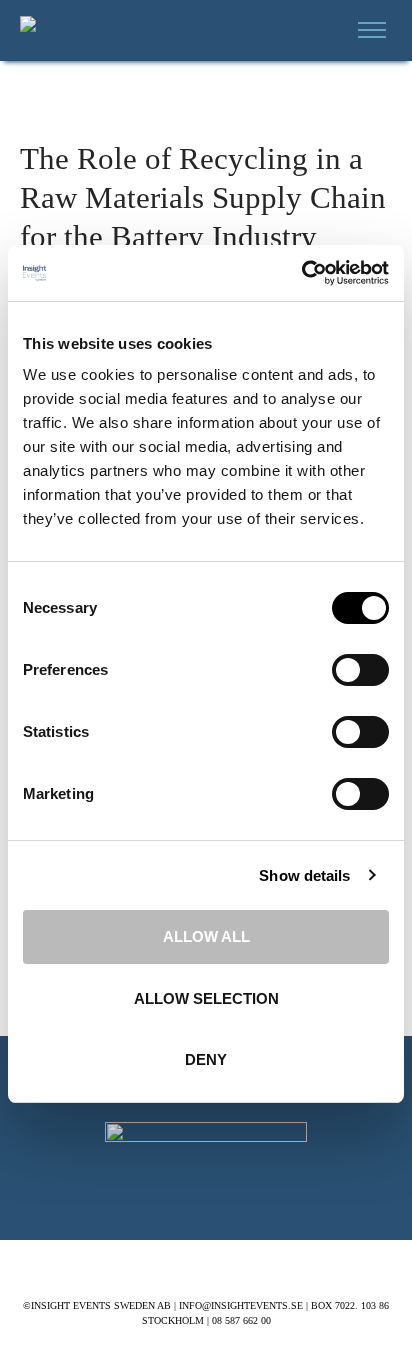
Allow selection (206, 998)
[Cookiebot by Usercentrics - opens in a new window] (301, 273)
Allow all (206, 936)
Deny (206, 1059)
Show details (304, 875)
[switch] (360, 670)
